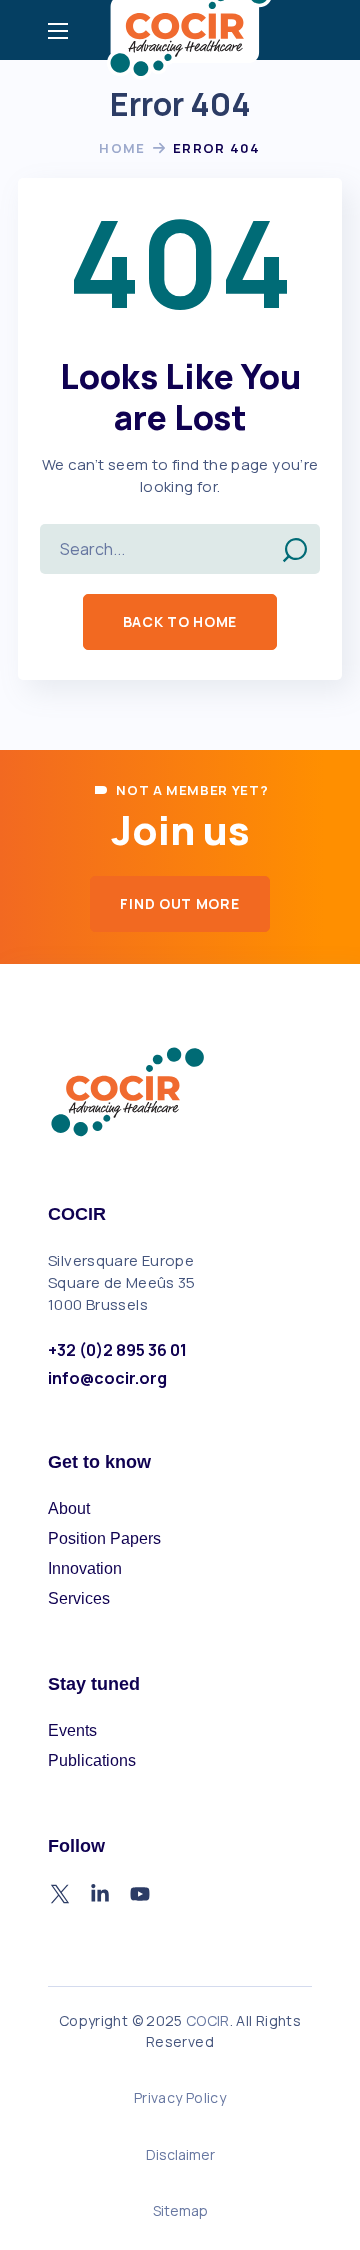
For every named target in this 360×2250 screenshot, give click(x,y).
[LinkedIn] (100, 1894)
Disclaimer (180, 2154)
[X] (60, 1894)
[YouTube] (140, 1894)
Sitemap (180, 2210)
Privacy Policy (180, 2097)
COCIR (208, 2020)
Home (122, 148)
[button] (180, 622)
